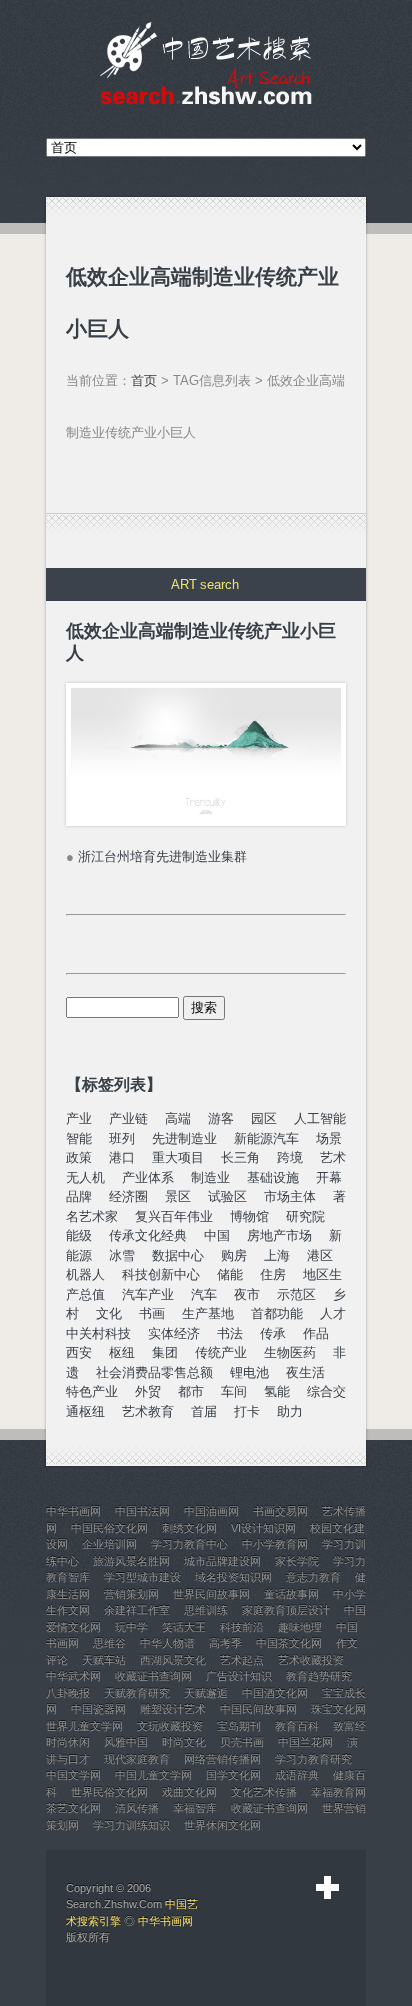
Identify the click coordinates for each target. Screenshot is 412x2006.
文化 (109, 1313)
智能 (79, 1138)
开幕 (329, 1177)
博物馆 (249, 1216)
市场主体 (290, 1196)
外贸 (148, 1391)
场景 (329, 1138)
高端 (178, 1118)
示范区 (296, 1294)
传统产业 (221, 1352)
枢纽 (122, 1352)
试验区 (227, 1196)
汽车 (204, 1294)
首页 (144, 380)
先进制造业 (184, 1138)
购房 (234, 1255)
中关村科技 (98, 1333)
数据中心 (178, 1255)
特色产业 (92, 1391)
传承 (273, 1333)
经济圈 (128, 1196)
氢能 (277, 1391)
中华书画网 (165, 1921)
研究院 (305, 1216)
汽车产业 (148, 1294)
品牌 (79, 1196)
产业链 (128, 1118)
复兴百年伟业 (174, 1216)
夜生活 (305, 1372)
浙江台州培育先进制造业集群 (162, 856)
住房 (273, 1274)
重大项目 (178, 1157)
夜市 (247, 1294)
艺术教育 (148, 1411)
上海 (277, 1255)
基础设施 (273, 1177)
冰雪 (122, 1255)
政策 (79, 1157)
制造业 (210, 1177)
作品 (316, 1333)
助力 (290, 1411)
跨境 (290, 1157)
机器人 (85, 1274)
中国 (217, 1235)
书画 (152, 1313)
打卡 (247, 1411)
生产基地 (208, 1313)
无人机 (85, 1177)
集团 (165, 1352)
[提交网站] (328, 1888)
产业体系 (148, 1177)
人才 (333, 1313)
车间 (234, 1391)
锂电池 (249, 1372)
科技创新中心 (161, 1274)
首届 (204, 1411)
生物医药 (290, 1352)
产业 (79, 1118)
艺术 (333, 1157)
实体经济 (174, 1333)
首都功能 (277, 1313)
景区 (178, 1196)
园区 (264, 1118)
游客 (221, 1118)
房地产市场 (279, 1235)
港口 (122, 1157)
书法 (230, 1333)
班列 (122, 1138)
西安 (79, 1352)
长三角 (240, 1157)
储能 (230, 1274)
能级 (79, 1235)
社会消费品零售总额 (154, 1372)
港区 (320, 1255)
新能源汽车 (266, 1138)
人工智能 (320, 1118)
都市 (191, 1391)
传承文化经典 (148, 1235)
